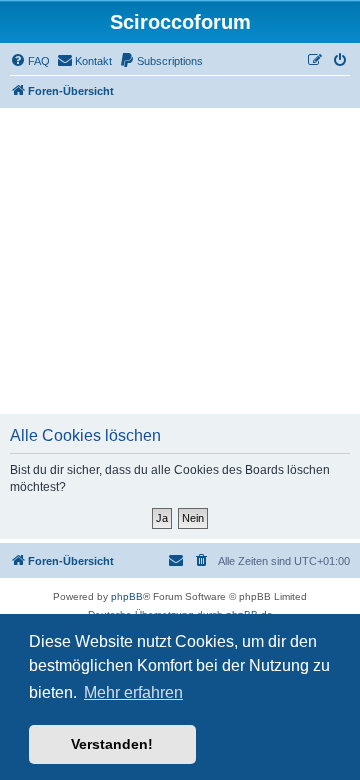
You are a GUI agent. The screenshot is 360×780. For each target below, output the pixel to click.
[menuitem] (30, 61)
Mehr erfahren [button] (133, 692)
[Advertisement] (180, 261)
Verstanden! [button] (112, 744)
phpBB (127, 596)
